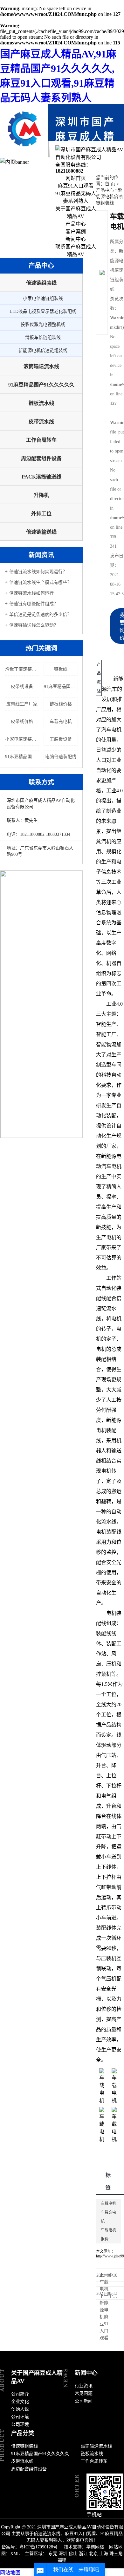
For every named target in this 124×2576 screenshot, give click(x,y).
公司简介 (20, 2394)
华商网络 (95, 2547)
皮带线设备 (22, 687)
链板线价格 (61, 704)
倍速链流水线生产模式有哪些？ (40, 582)
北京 (93, 2554)
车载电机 (108, 2203)
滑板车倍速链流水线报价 (22, 669)
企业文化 (20, 2402)
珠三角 (116, 2554)
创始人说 (20, 2409)
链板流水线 (41, 403)
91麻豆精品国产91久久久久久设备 (22, 757)
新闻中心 (76, 239)
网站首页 (76, 178)
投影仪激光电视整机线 (43, 324)
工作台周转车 (41, 440)
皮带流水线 (41, 422)
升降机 (41, 495)
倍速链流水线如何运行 (31, 593)
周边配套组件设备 (41, 458)
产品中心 (76, 224)
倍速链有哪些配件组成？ (34, 604)
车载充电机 (61, 721)
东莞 (53, 2554)
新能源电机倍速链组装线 (43, 350)
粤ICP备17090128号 (38, 2547)
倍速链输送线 (41, 532)
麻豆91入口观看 (76, 186)
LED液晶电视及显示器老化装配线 (43, 311)
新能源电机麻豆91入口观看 (104, 2320)
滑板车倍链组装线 (43, 337)
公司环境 (20, 2417)
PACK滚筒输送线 (41, 477)
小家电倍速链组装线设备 (22, 739)
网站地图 (10, 2573)
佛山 (73, 2554)
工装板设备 (61, 739)
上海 (104, 2554)
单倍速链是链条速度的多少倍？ (40, 614)
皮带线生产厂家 (22, 704)
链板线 (61, 669)
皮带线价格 (22, 721)
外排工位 (41, 514)
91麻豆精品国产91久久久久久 (41, 385)
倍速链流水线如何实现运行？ (38, 572)
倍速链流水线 (109, 1308)
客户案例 (76, 231)
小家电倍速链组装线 (43, 298)
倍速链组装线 (41, 283)
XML (15, 2554)
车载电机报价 (108, 2235)
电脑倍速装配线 (61, 757)
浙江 (83, 2554)
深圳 (63, 2554)
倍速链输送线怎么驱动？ (34, 625)
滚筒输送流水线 (41, 366)
